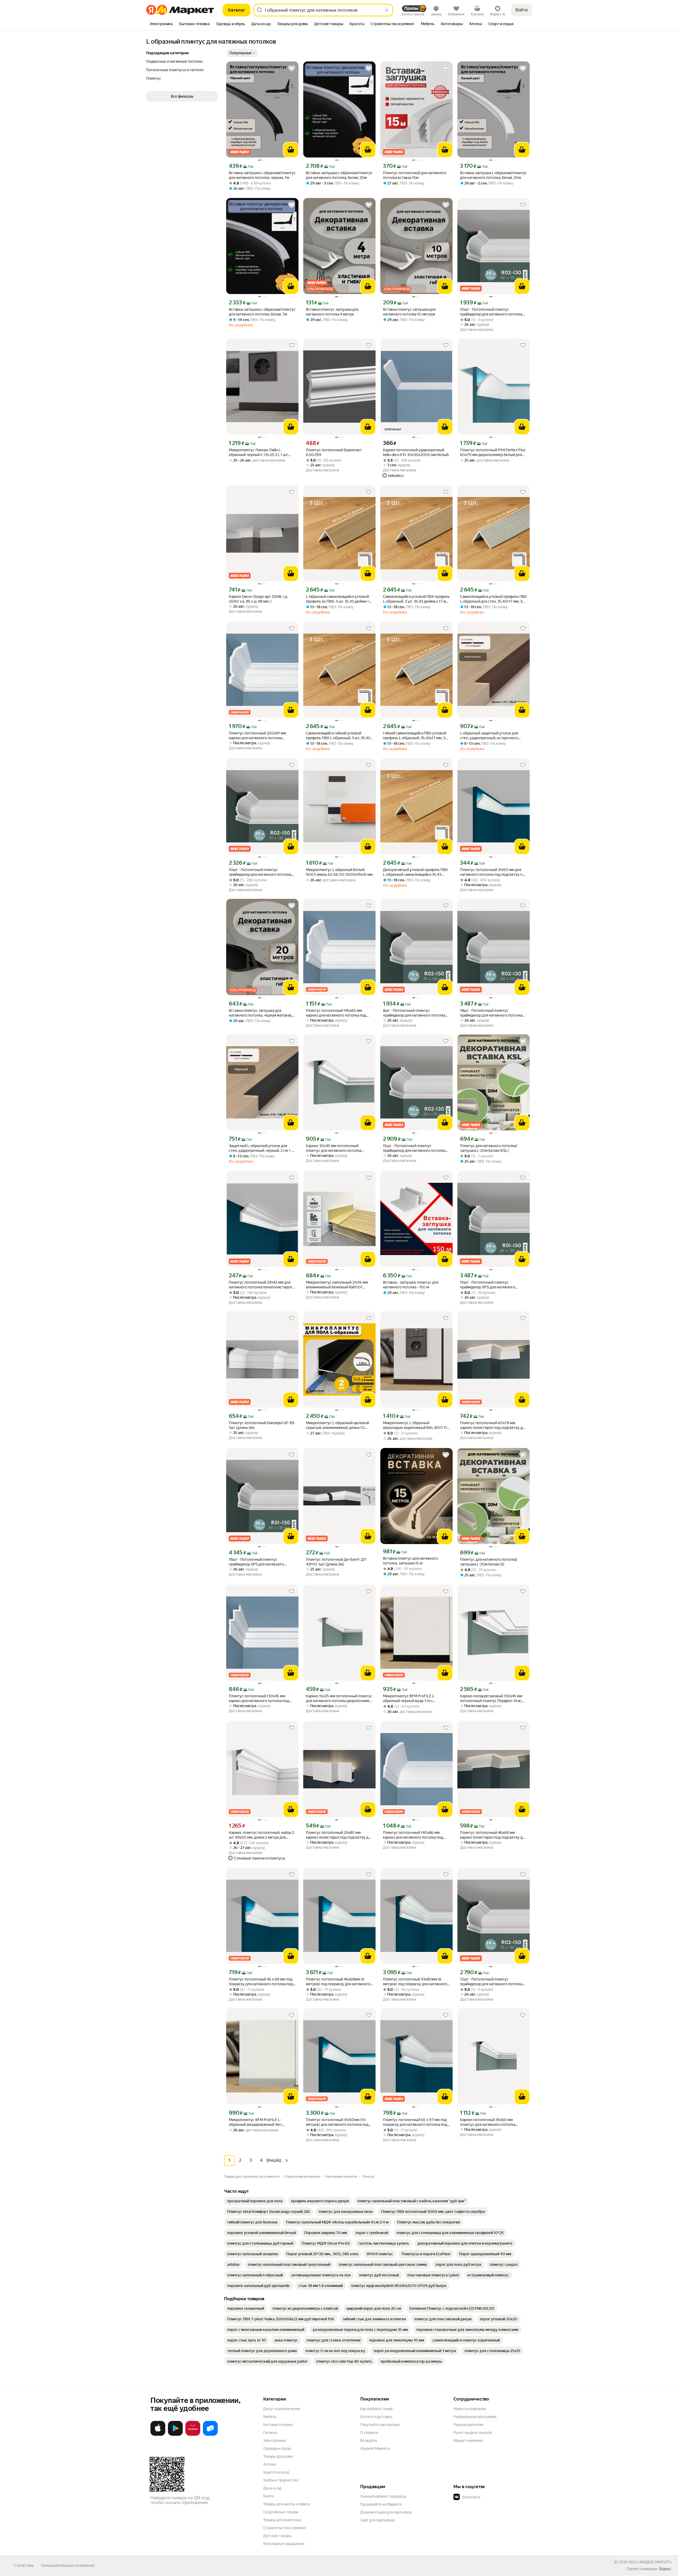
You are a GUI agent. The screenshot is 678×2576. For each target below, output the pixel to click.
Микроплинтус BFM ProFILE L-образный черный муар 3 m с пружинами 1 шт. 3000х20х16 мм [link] (412, 1698)
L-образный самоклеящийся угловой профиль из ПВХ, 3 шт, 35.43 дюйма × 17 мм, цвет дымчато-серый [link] (338, 599)
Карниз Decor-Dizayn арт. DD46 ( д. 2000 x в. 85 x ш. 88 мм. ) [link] (258, 599)
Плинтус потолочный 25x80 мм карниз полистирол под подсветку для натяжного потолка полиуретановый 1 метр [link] (339, 1835)
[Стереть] (387, 10)
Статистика (24, 2565)
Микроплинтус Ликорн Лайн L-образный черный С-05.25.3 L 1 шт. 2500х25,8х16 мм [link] (259, 452)
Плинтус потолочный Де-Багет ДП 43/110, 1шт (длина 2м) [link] (336, 1562)
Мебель (270, 2417)
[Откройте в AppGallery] (193, 2435)
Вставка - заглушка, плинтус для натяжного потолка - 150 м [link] (411, 1285)
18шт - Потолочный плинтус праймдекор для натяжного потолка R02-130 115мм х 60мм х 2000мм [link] (491, 1013)
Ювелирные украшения (284, 2544)
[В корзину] (291, 150)
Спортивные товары (281, 2512)
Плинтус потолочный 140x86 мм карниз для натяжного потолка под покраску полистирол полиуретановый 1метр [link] (413, 1835)
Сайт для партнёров (377, 2520)
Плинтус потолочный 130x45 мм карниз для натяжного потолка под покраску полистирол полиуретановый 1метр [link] (259, 1698)
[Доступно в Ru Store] (210, 2435)
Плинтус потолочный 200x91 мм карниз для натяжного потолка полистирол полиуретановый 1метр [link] (260, 736)
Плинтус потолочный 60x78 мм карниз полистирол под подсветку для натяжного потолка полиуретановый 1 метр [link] (493, 1425)
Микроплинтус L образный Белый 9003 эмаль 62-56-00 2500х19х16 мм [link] (339, 872)
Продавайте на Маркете (381, 2504)
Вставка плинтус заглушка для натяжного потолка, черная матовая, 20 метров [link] (260, 1013)
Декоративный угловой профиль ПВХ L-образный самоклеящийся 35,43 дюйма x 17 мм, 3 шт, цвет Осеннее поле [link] (415, 872)
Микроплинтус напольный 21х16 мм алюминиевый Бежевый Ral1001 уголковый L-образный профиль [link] (337, 1285)
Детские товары (277, 2536)
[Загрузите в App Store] (158, 2435)
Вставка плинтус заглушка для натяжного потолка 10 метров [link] (409, 312)
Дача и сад (272, 2488)
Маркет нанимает (469, 2440)
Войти (522, 10)
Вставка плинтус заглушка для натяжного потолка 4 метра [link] (332, 312)
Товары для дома (278, 2456)
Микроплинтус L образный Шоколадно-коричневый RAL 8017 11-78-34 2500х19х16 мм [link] (416, 1425)
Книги (268, 2496)
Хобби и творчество (281, 2480)
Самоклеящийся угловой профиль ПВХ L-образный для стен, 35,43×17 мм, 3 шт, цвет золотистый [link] (493, 599)
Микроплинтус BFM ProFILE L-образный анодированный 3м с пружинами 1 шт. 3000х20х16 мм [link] (258, 2122)
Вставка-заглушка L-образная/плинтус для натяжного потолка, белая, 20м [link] (339, 175)
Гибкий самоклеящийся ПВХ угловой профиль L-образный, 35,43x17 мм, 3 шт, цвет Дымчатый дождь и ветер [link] (415, 736)
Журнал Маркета (375, 2448)
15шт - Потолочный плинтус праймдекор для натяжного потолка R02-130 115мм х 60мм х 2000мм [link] (414, 1148)
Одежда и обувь (277, 2448)
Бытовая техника (278, 2425)
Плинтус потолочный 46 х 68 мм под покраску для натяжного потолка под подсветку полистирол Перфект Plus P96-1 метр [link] (261, 1982)
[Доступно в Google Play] (175, 2435)
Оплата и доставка (376, 2417)
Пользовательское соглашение (68, 2565)
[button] (242, 53)
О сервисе (369, 2433)
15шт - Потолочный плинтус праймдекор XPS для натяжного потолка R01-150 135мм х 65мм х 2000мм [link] (489, 1285)
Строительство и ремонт (285, 2528)
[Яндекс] (665, 2569)
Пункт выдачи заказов (473, 2433)
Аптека (269, 2464)
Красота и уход (276, 2472)
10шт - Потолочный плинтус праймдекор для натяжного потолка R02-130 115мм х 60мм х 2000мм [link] (491, 312)
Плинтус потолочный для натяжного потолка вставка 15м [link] (415, 175)
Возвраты (369, 2440)
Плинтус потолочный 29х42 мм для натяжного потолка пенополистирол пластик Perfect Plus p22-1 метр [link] (260, 1285)
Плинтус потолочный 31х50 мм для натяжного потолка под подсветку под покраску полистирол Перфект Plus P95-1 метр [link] (493, 872)
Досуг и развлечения (282, 2409)
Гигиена (270, 2433)
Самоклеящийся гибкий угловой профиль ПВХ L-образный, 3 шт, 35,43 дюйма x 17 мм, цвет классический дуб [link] (339, 736)
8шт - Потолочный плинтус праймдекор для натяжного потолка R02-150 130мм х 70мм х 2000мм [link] (414, 1013)
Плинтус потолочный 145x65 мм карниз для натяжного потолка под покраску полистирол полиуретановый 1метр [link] (336, 1013)
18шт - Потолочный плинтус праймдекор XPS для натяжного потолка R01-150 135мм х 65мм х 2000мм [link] (257, 1562)
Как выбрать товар (376, 2409)
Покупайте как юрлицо (380, 2425)
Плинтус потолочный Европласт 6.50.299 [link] (334, 452)
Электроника (275, 2440)
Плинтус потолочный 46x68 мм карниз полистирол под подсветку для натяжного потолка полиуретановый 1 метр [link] (493, 1835)
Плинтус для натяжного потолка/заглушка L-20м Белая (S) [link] (489, 1562)
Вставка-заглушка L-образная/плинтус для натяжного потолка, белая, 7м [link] (262, 312)
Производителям (468, 2425)
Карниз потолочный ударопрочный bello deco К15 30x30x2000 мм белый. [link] (416, 452)
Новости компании (470, 2409)
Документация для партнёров (386, 2512)
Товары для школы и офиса (286, 2504)
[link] (255, 2201)
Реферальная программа (475, 2417)
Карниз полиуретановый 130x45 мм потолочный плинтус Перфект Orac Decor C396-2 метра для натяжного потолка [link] (491, 1698)
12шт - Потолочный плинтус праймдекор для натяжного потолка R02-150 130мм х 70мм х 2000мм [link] (491, 1982)
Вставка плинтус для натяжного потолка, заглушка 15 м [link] (411, 1561)
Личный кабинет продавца (383, 2496)
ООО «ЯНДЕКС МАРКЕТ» (650, 2562)
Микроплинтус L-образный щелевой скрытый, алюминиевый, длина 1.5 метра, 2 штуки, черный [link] (337, 1425)
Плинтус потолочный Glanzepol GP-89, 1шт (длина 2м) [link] (262, 1425)
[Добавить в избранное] (292, 68)
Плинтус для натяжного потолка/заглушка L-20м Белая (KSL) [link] (489, 1148)
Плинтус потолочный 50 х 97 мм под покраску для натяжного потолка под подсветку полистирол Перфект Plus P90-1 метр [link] (415, 2122)
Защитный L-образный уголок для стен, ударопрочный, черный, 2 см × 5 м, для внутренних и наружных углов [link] (261, 1148)
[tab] (161, 24)
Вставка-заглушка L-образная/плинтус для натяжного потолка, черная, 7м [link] (262, 175)
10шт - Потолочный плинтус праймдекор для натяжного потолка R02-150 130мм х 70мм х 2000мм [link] (260, 872)
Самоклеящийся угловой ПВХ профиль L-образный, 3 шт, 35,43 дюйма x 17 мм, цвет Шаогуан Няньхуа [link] (416, 599)
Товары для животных (282, 2520)
